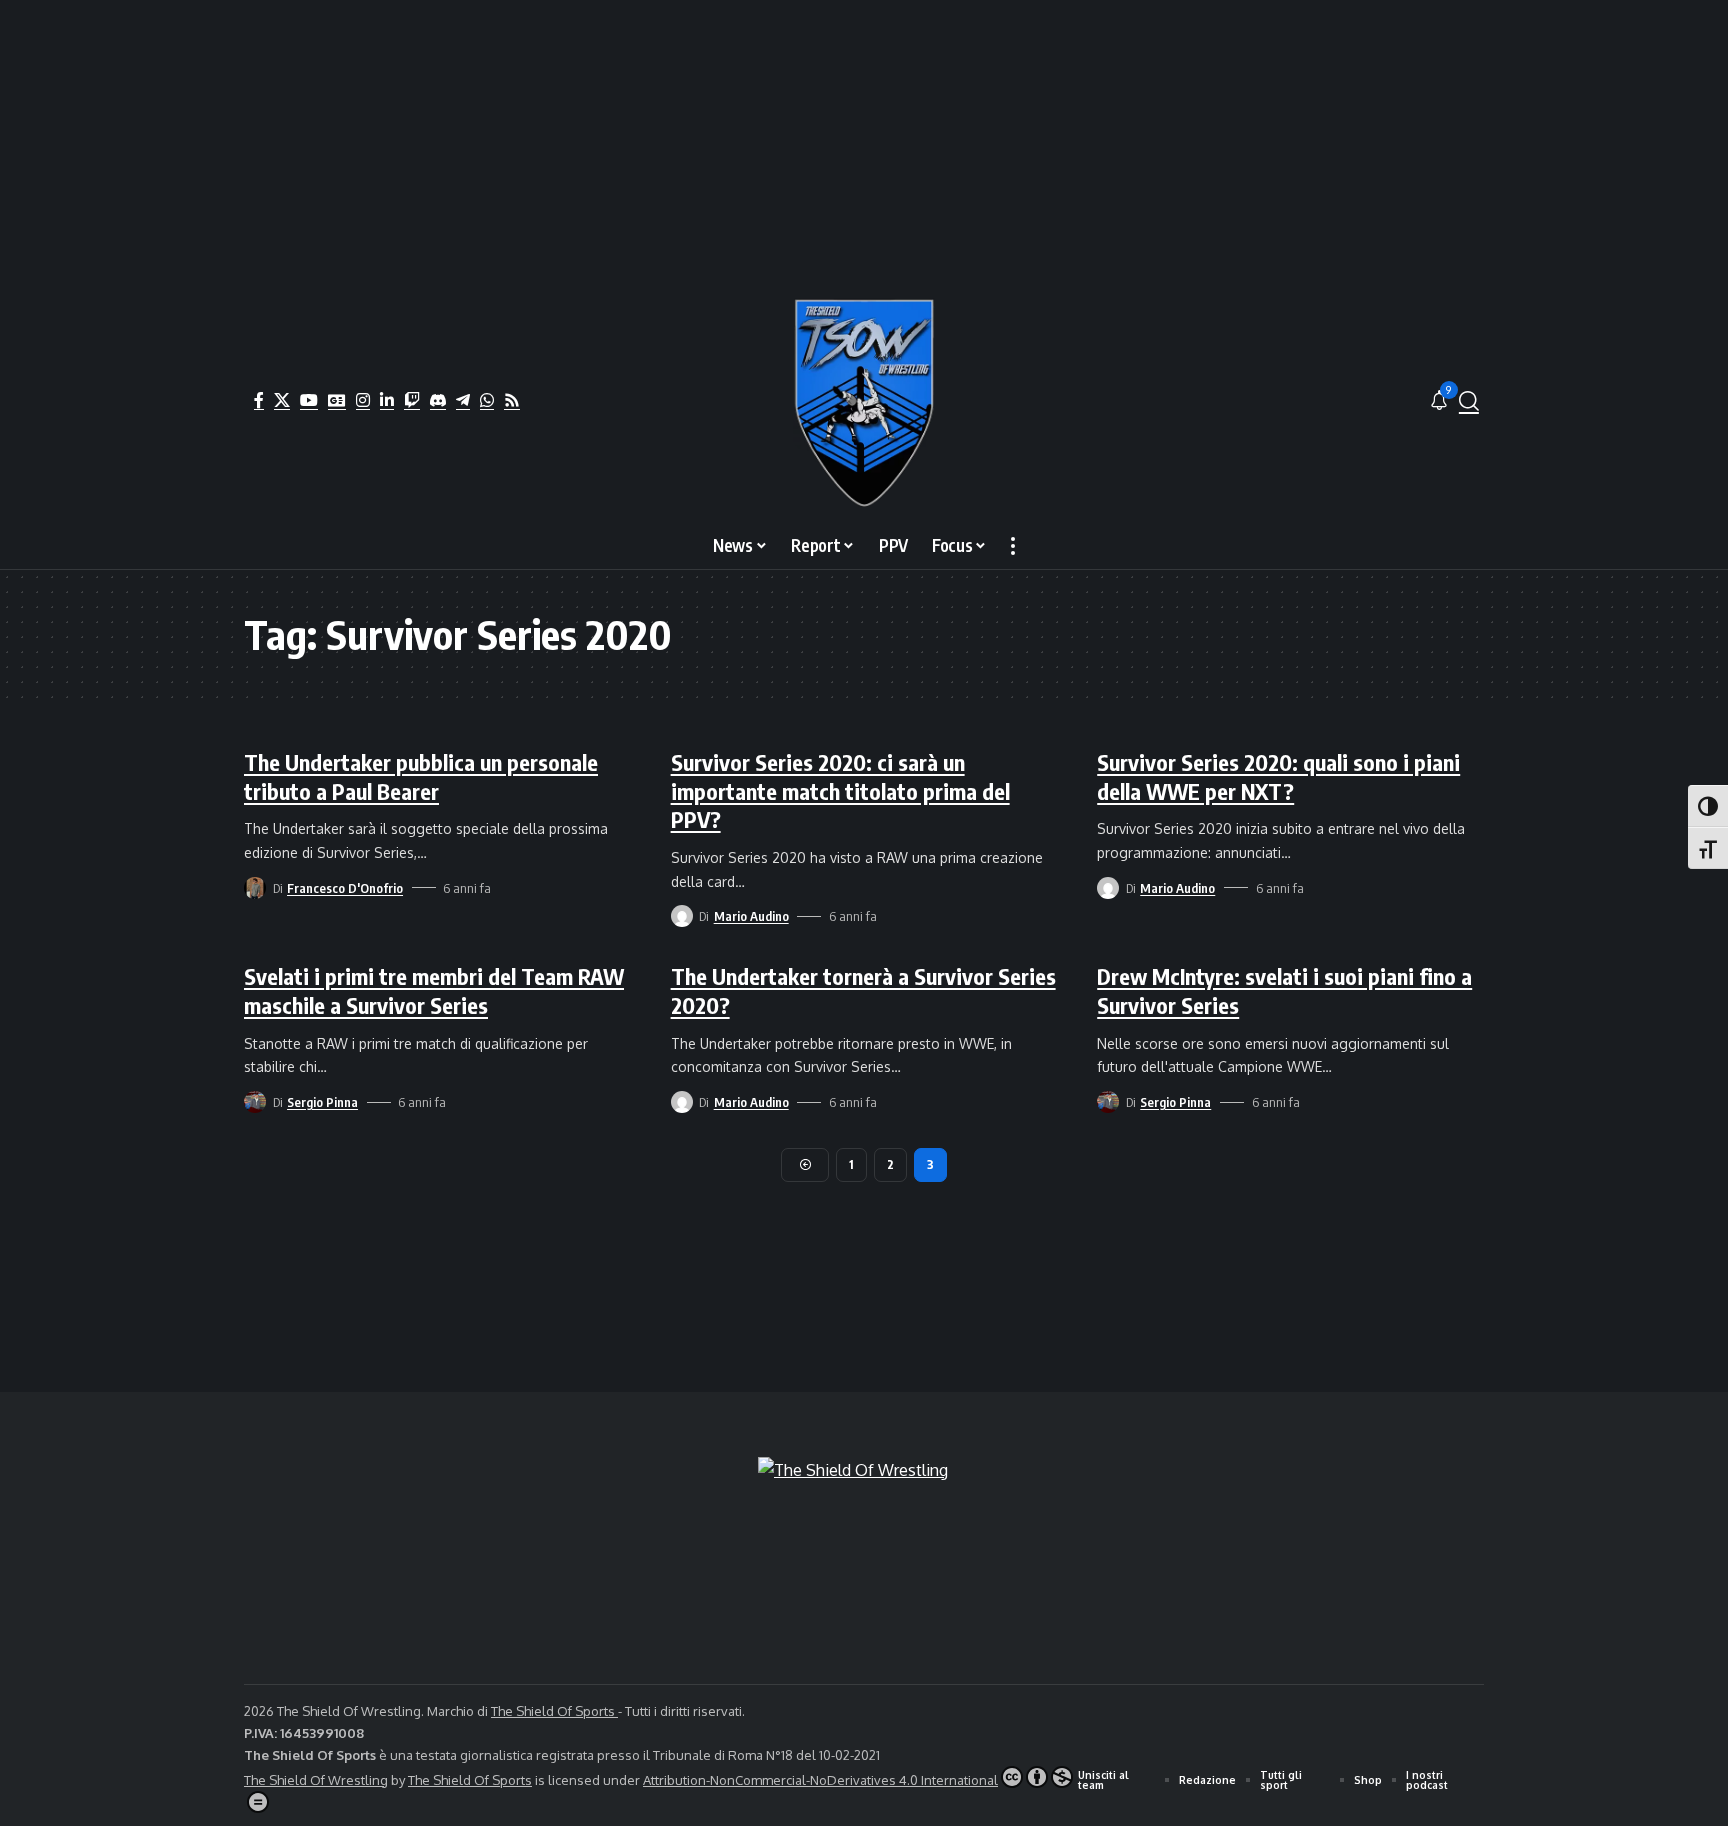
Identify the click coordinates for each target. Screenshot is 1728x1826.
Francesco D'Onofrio (345, 888)
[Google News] (337, 400)
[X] (282, 400)
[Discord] (438, 400)
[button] (1469, 401)
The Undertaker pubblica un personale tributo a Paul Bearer (421, 776)
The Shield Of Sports (554, 1711)
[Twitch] (412, 400)
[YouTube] (309, 400)
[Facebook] (259, 400)
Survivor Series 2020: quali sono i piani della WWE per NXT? (1278, 776)
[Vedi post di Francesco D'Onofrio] (255, 888)
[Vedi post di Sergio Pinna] (255, 1102)
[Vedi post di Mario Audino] (682, 916)
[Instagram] (363, 400)
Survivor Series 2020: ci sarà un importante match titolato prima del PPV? (840, 790)
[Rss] (512, 400)
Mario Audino (751, 916)
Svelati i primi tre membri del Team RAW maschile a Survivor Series (434, 990)
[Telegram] (463, 400)
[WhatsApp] (487, 400)
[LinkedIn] (387, 400)
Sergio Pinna (322, 1102)
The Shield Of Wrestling (316, 1780)
